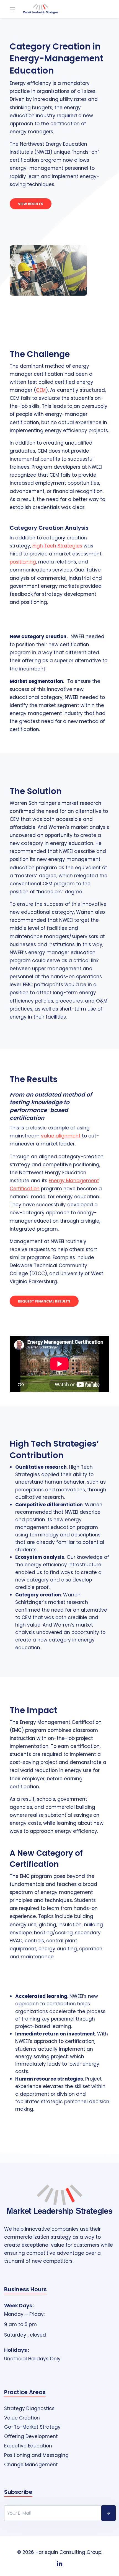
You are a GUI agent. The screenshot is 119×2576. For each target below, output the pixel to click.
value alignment (61, 1136)
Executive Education (28, 2446)
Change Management (31, 2465)
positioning (23, 562)
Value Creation (22, 2418)
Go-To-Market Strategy (32, 2427)
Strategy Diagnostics (29, 2409)
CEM (41, 390)
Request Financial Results (44, 1301)
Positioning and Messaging (36, 2455)
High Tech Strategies (57, 546)
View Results (31, 204)
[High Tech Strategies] (41, 9)
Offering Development (31, 2437)
